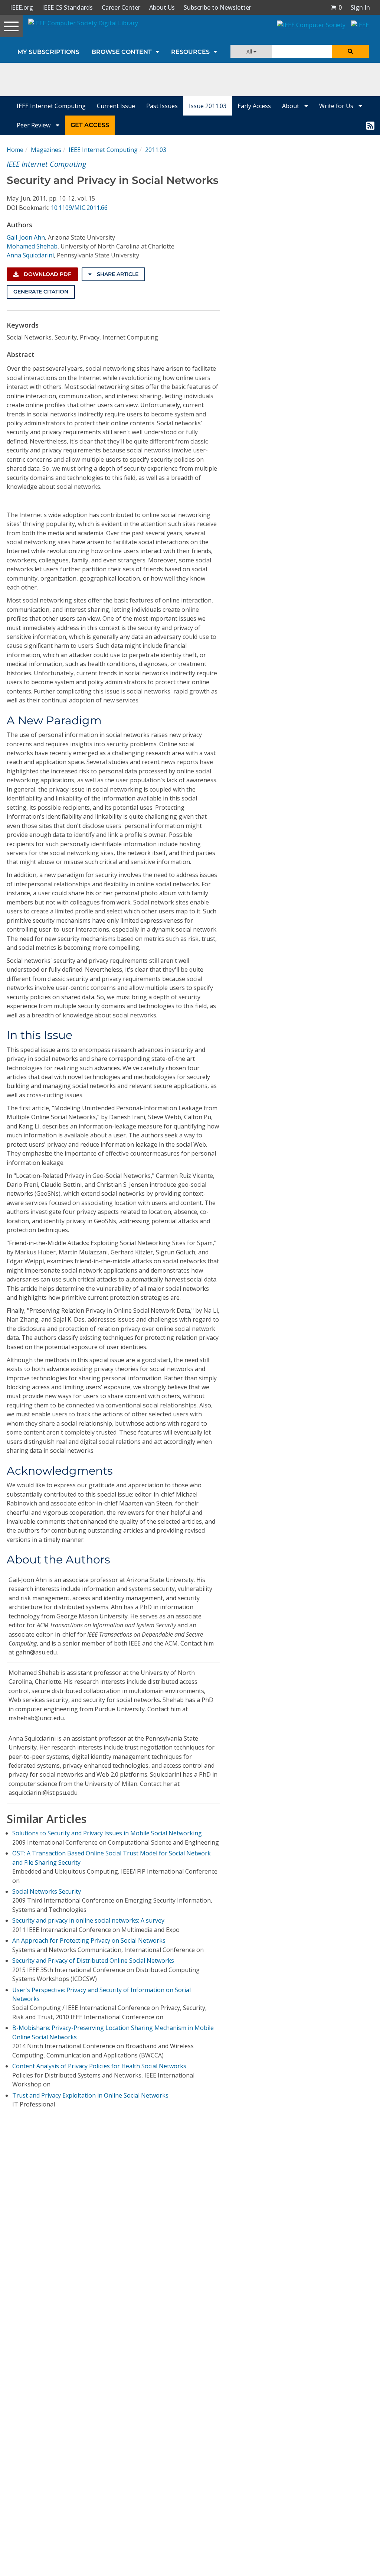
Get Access (90, 125)
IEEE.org (22, 7)
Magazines (46, 150)
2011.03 (156, 150)
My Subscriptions (48, 52)
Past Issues (162, 106)
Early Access (254, 106)
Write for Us (337, 106)
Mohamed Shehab (32, 246)
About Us (162, 7)
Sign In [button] (360, 7)
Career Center (121, 7)
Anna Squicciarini (30, 255)
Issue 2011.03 (208, 106)
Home (15, 150)
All (250, 51)
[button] (336, 7)
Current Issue (116, 106)
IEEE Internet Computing (51, 106)
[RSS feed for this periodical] (370, 125)
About (291, 106)
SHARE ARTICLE (117, 274)
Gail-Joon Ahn (26, 237)
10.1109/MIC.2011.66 (79, 208)
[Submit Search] (350, 51)
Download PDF (47, 274)
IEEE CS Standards (67, 7)
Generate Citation (41, 292)
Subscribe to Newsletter (217, 7)
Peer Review (34, 125)
